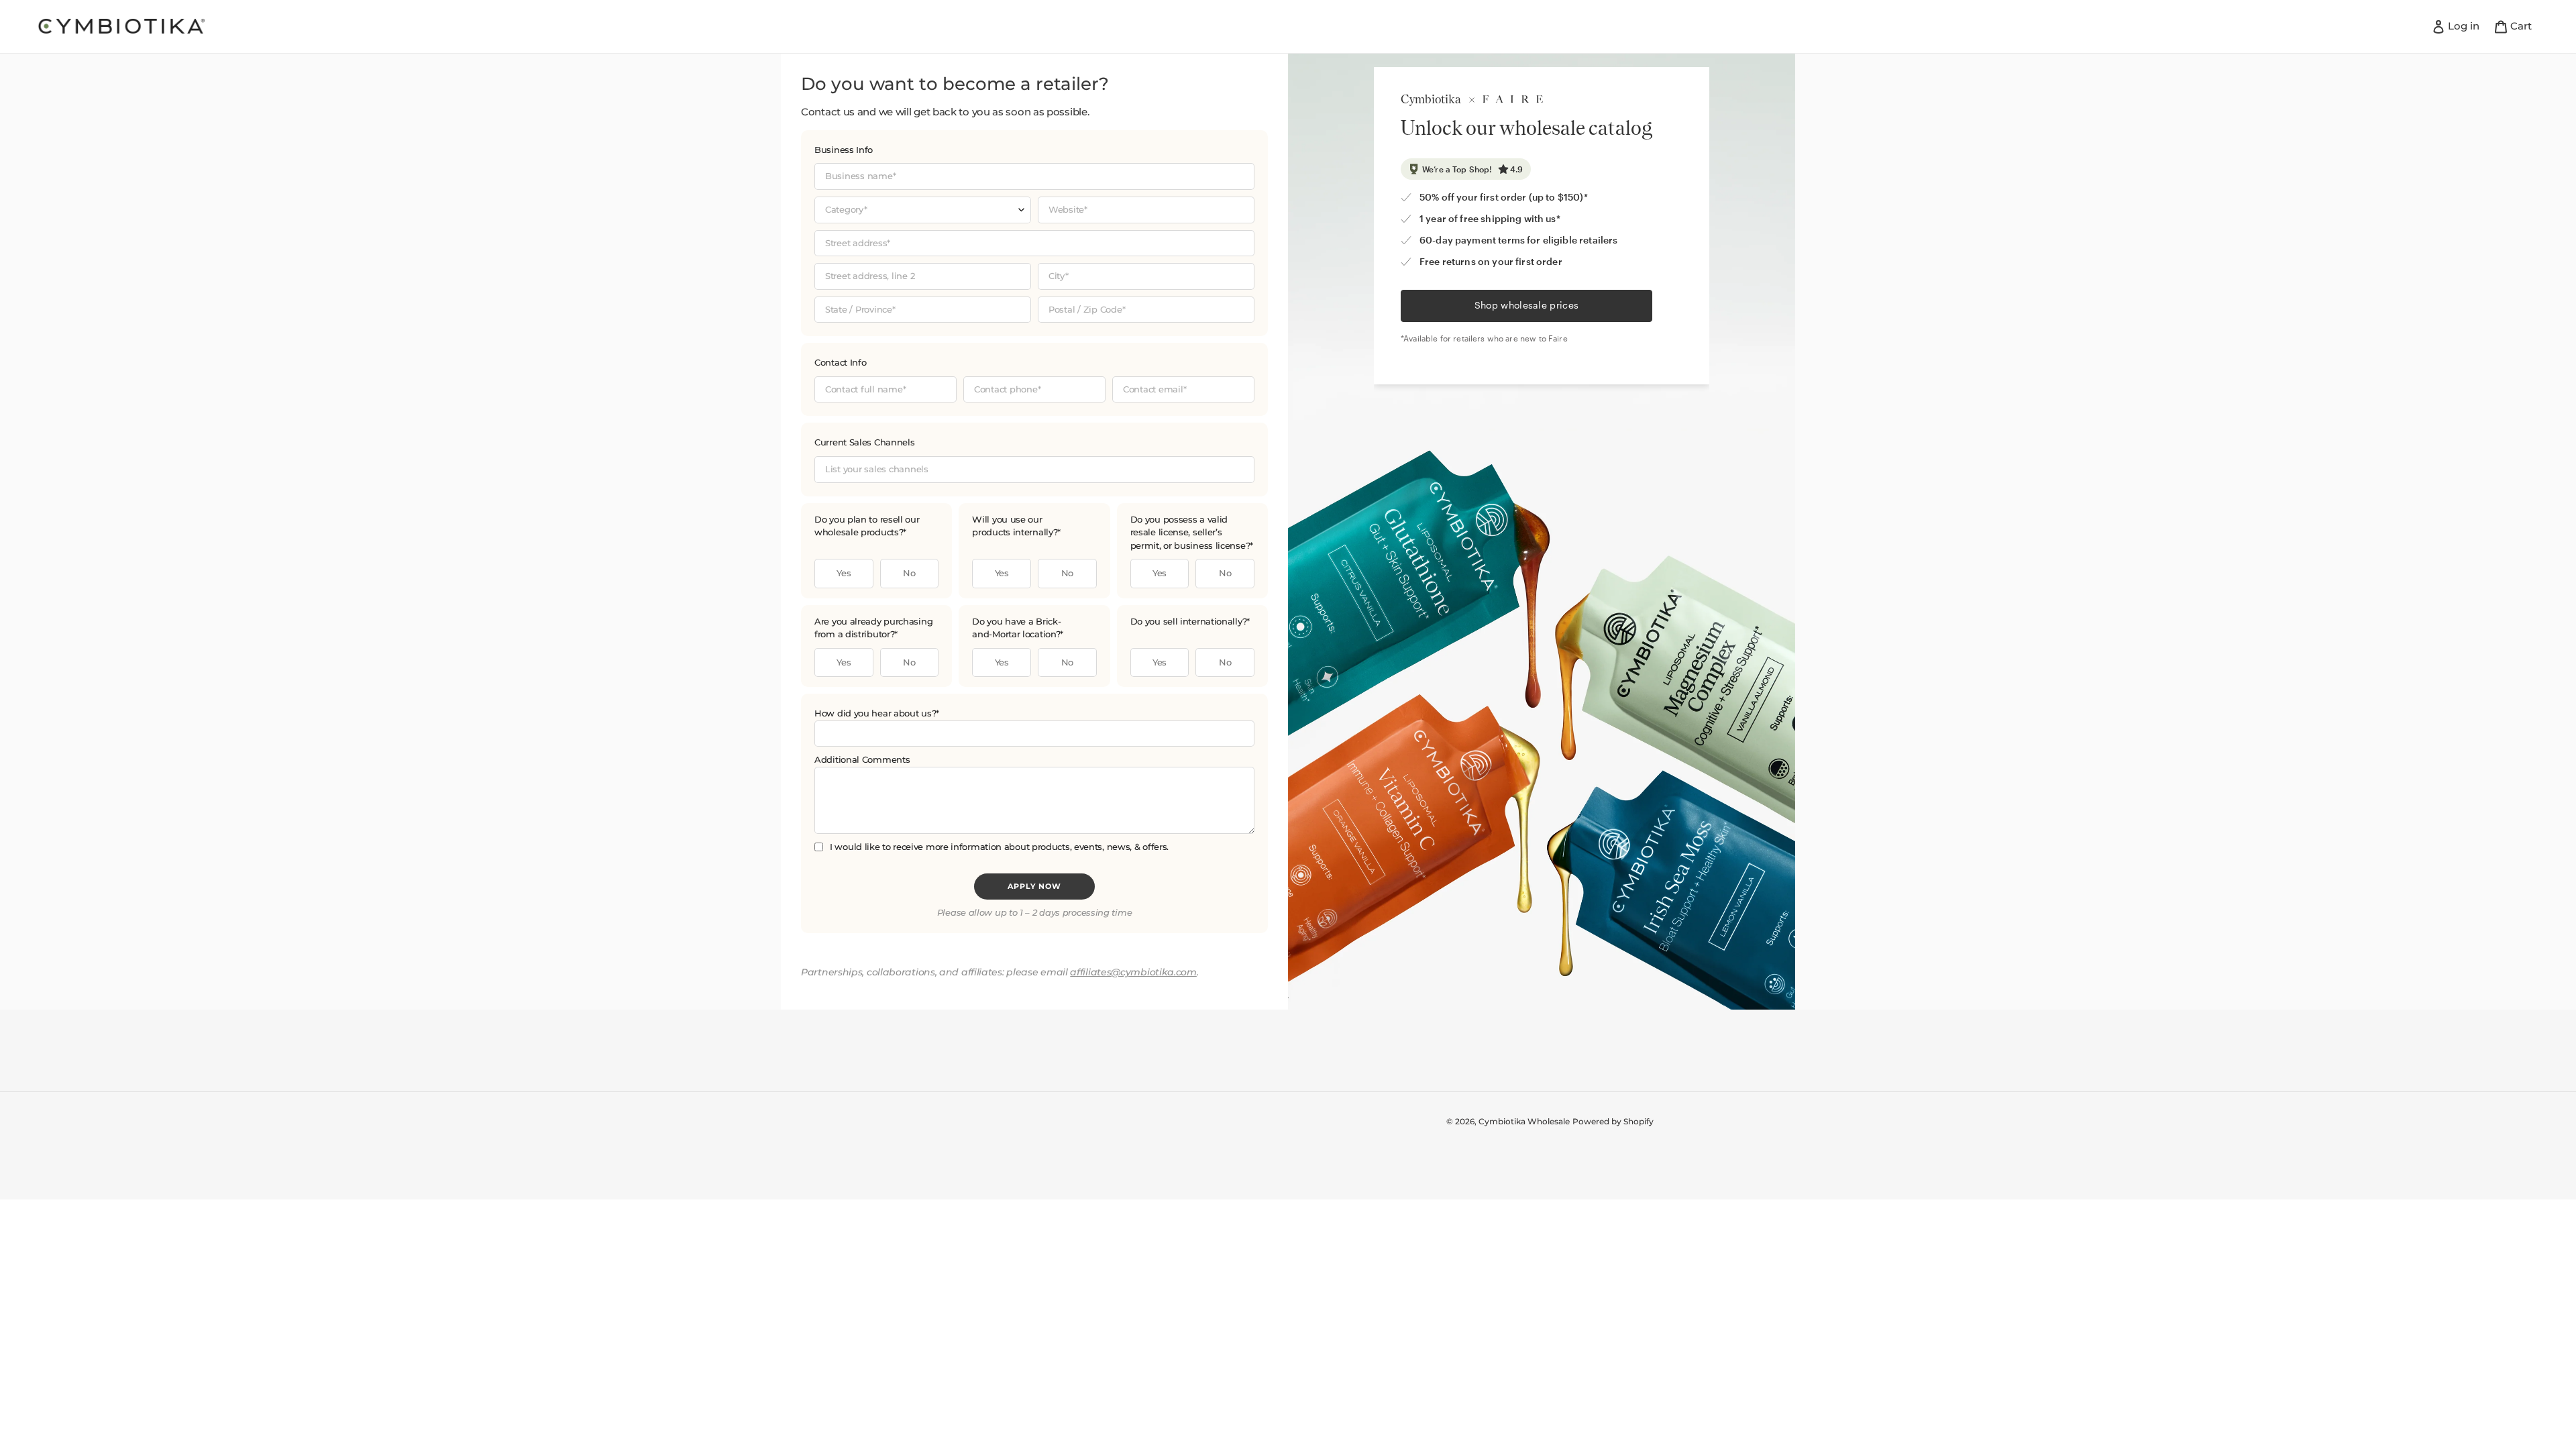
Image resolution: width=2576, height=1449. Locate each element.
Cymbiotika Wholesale (1524, 1121)
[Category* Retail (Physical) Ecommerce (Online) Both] (923, 210)
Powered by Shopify (1613, 1121)
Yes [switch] (844, 573)
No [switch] (909, 573)
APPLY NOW (1034, 886)
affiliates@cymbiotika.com (1133, 972)
